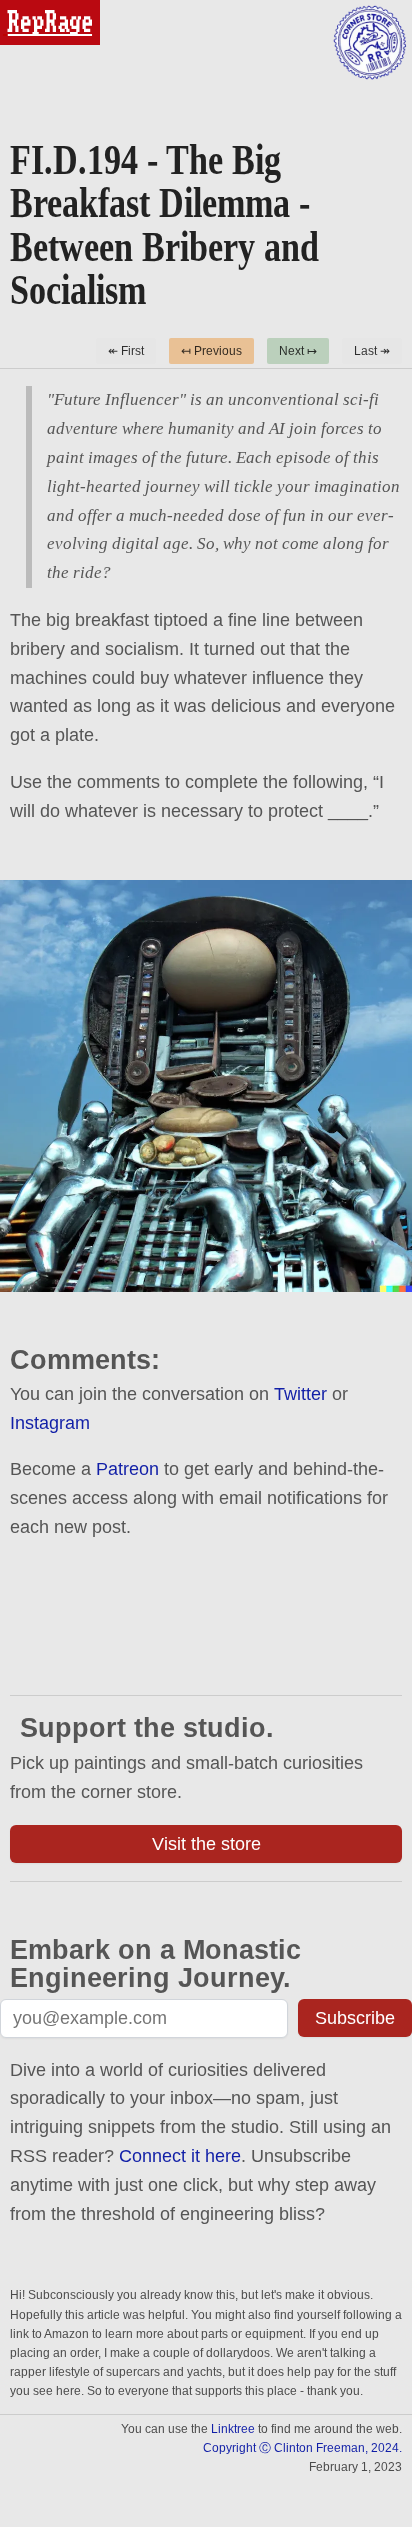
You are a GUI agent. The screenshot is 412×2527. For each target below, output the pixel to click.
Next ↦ (298, 351)
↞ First (126, 351)
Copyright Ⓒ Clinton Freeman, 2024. (302, 2448)
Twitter (300, 1394)
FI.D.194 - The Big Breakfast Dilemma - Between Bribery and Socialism (164, 225)
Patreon (127, 1469)
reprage (27, 8)
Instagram (50, 1423)
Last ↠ (372, 351)
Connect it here (180, 2156)
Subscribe (355, 2018)
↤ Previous (211, 351)
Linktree (233, 2429)
